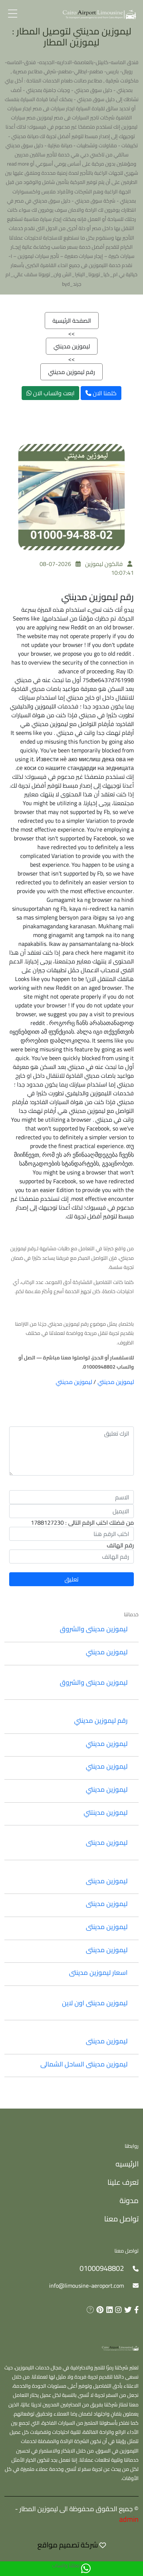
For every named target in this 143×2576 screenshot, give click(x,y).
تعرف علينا (123, 2182)
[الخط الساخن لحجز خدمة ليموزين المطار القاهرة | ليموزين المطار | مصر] (99, 14)
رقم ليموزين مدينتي (71, 372)
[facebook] (135, 2310)
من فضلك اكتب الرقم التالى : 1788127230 (82, 1522)
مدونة (129, 2200)
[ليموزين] (120, 2348)
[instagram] (117, 2310)
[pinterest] (99, 2310)
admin (129, 2519)
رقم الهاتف (120, 1545)
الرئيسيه (127, 2164)
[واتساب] (86, 2569)
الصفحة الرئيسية (72, 321)
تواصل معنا (121, 2219)
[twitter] (127, 2310)
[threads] (89, 2310)
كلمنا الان (104, 393)
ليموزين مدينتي (72, 346)
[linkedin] (108, 2310)
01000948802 (102, 2268)
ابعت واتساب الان (53, 393)
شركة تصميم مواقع (68, 2545)
